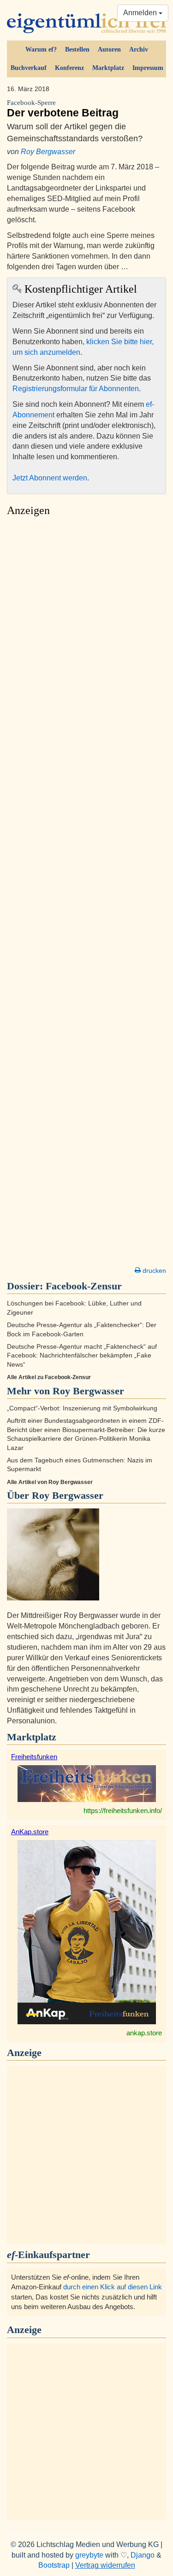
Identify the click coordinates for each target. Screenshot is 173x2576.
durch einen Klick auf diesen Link (113, 2287)
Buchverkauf (29, 68)
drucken (153, 1271)
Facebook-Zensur (84, 1286)
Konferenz (69, 68)
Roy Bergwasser (48, 152)
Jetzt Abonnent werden (50, 478)
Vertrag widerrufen (105, 2565)
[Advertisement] (86, 894)
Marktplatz (108, 68)
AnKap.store (30, 1832)
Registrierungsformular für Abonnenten (76, 389)
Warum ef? (41, 49)
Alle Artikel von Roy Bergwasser (50, 1482)
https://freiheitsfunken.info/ (123, 1811)
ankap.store (144, 2033)
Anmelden (141, 13)
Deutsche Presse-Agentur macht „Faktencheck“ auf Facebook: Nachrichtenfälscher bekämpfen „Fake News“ (82, 1356)
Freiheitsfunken (34, 1757)
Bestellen (77, 49)
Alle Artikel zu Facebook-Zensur (49, 1377)
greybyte (89, 2555)
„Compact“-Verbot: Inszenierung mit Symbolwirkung (82, 1408)
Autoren (109, 49)
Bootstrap (54, 2565)
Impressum (148, 68)
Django (143, 2555)
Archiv (139, 49)
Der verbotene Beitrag (63, 109)
